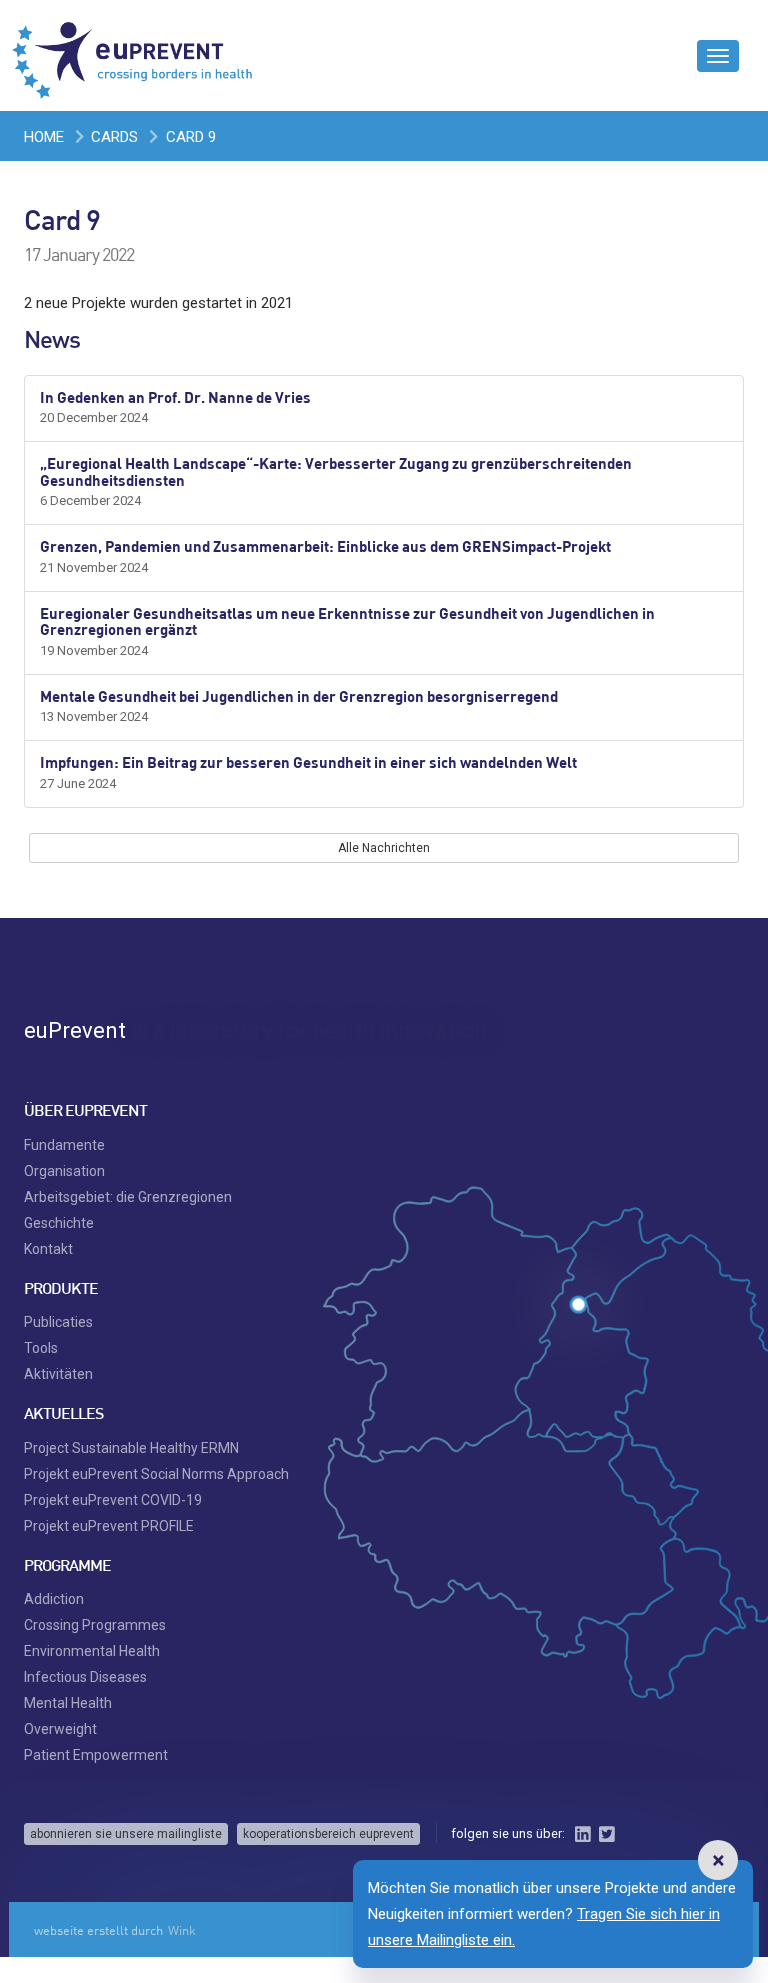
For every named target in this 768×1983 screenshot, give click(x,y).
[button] (718, 1860)
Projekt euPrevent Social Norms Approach (156, 1474)
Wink (182, 1930)
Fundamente (64, 1145)
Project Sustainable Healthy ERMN (131, 1448)
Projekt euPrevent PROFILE (109, 1526)
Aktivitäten (58, 1374)
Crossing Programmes (95, 1625)
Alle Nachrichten (384, 848)
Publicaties (58, 1322)
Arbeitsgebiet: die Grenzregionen (128, 1197)
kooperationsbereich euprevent (328, 1834)
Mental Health (68, 1703)
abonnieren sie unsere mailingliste (126, 1834)
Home (44, 137)
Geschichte (59, 1223)
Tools (41, 1348)
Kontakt (48, 1249)
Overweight (60, 1729)
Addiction (54, 1599)
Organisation (64, 1171)
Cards (114, 137)
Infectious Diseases (85, 1677)
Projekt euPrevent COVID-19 (113, 1500)
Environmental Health (92, 1651)
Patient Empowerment (96, 1755)
